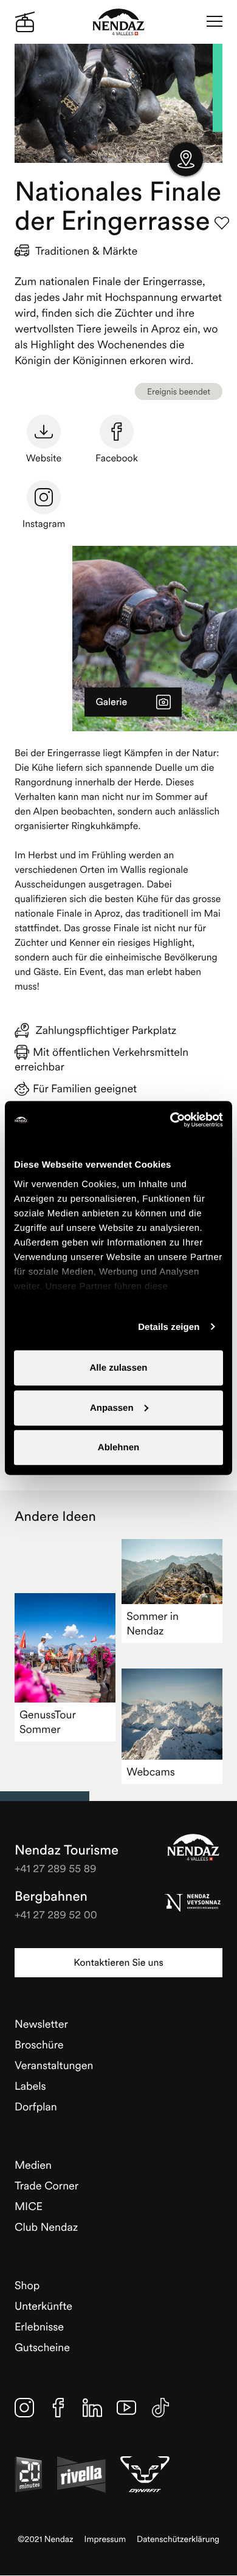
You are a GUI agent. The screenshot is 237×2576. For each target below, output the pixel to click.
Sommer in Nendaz (153, 1623)
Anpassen (112, 1407)
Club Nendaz (46, 2227)
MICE (29, 2206)
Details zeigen (169, 1327)
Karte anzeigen (186, 159)
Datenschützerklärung (178, 2539)
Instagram (44, 524)
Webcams (151, 1772)
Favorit (222, 223)
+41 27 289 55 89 (56, 1868)
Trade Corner (46, 2185)
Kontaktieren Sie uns (118, 1963)
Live (25, 22)
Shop (27, 2285)
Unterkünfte (43, 2306)
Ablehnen (118, 1448)
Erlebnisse (39, 2326)
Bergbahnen (51, 1896)
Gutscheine (42, 2347)
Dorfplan (36, 2106)
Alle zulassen (118, 1368)
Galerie (111, 702)
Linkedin (92, 2408)
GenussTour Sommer (48, 1722)
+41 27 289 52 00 (56, 1914)
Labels (30, 2086)
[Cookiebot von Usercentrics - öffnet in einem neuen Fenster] (170, 1120)
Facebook (117, 458)
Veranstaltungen (54, 2065)
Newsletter (41, 2024)
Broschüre (39, 2044)
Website (44, 458)
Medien (33, 2165)
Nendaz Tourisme (193, 1847)
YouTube (126, 2408)
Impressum (105, 2539)
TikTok (160, 2408)
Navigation (215, 22)
